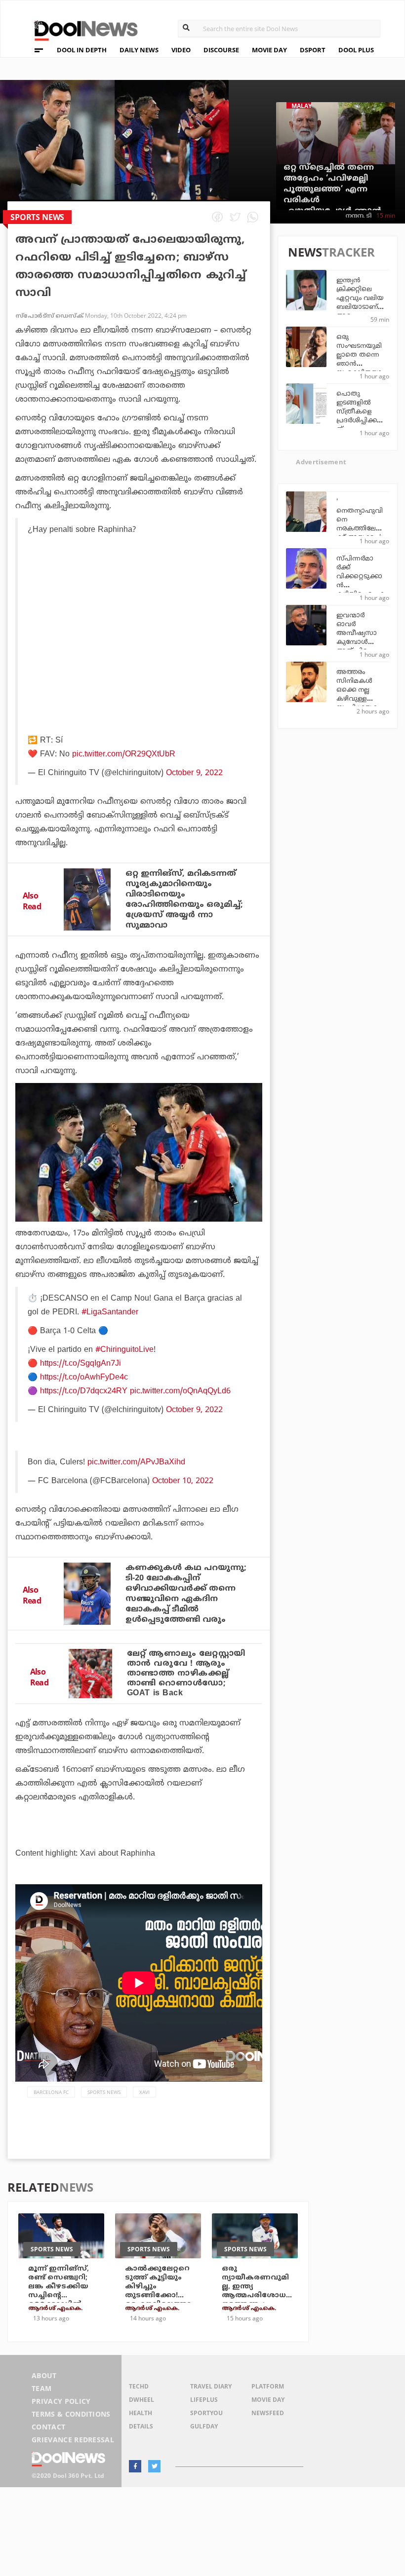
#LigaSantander (110, 1312)
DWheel (142, 2400)
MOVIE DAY (269, 50)
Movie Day (268, 2400)
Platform (268, 2386)
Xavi (144, 2092)
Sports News (104, 2092)
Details (141, 2426)
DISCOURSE (221, 50)
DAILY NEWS (139, 50)
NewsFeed (268, 2413)
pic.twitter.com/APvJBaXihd (136, 1462)
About (44, 2375)
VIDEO (181, 50)
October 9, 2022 (194, 773)
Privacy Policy (61, 2401)
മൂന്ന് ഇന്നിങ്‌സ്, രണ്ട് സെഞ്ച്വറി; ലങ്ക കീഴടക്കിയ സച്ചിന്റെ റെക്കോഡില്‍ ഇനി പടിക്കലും (59, 2291)
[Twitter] (154, 2466)
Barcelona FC (51, 2092)
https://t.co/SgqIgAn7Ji (81, 1364)
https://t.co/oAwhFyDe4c (84, 1378)
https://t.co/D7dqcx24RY (84, 1391)
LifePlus (204, 2400)
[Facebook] (135, 2466)
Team (41, 2388)
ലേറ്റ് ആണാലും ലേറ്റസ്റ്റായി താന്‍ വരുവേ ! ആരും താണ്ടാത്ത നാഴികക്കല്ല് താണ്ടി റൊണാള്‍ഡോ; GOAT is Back (186, 1674)
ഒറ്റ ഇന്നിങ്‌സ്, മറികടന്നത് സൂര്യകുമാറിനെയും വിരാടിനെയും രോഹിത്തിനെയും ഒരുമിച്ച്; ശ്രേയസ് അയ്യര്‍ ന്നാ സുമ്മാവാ (184, 900)
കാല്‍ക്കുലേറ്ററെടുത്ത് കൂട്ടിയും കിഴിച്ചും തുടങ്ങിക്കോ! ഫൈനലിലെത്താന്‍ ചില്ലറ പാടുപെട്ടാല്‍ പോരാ (158, 2300)
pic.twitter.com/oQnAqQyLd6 (180, 1391)
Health (141, 2413)
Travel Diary (211, 2386)
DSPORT (313, 50)
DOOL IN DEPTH (82, 50)
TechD (139, 2386)
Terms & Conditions (71, 2414)
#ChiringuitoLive (124, 1350)
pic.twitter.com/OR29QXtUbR (124, 754)
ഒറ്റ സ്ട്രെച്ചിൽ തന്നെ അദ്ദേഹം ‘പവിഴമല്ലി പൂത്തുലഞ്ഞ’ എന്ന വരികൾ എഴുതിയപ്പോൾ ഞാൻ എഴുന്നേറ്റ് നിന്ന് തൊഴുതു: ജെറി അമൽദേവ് (333, 206)
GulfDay (204, 2426)
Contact (48, 2427)
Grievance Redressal (73, 2440)
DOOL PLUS (356, 50)
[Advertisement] (140, 640)
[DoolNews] (81, 29)
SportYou (206, 2413)
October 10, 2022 (183, 1481)
